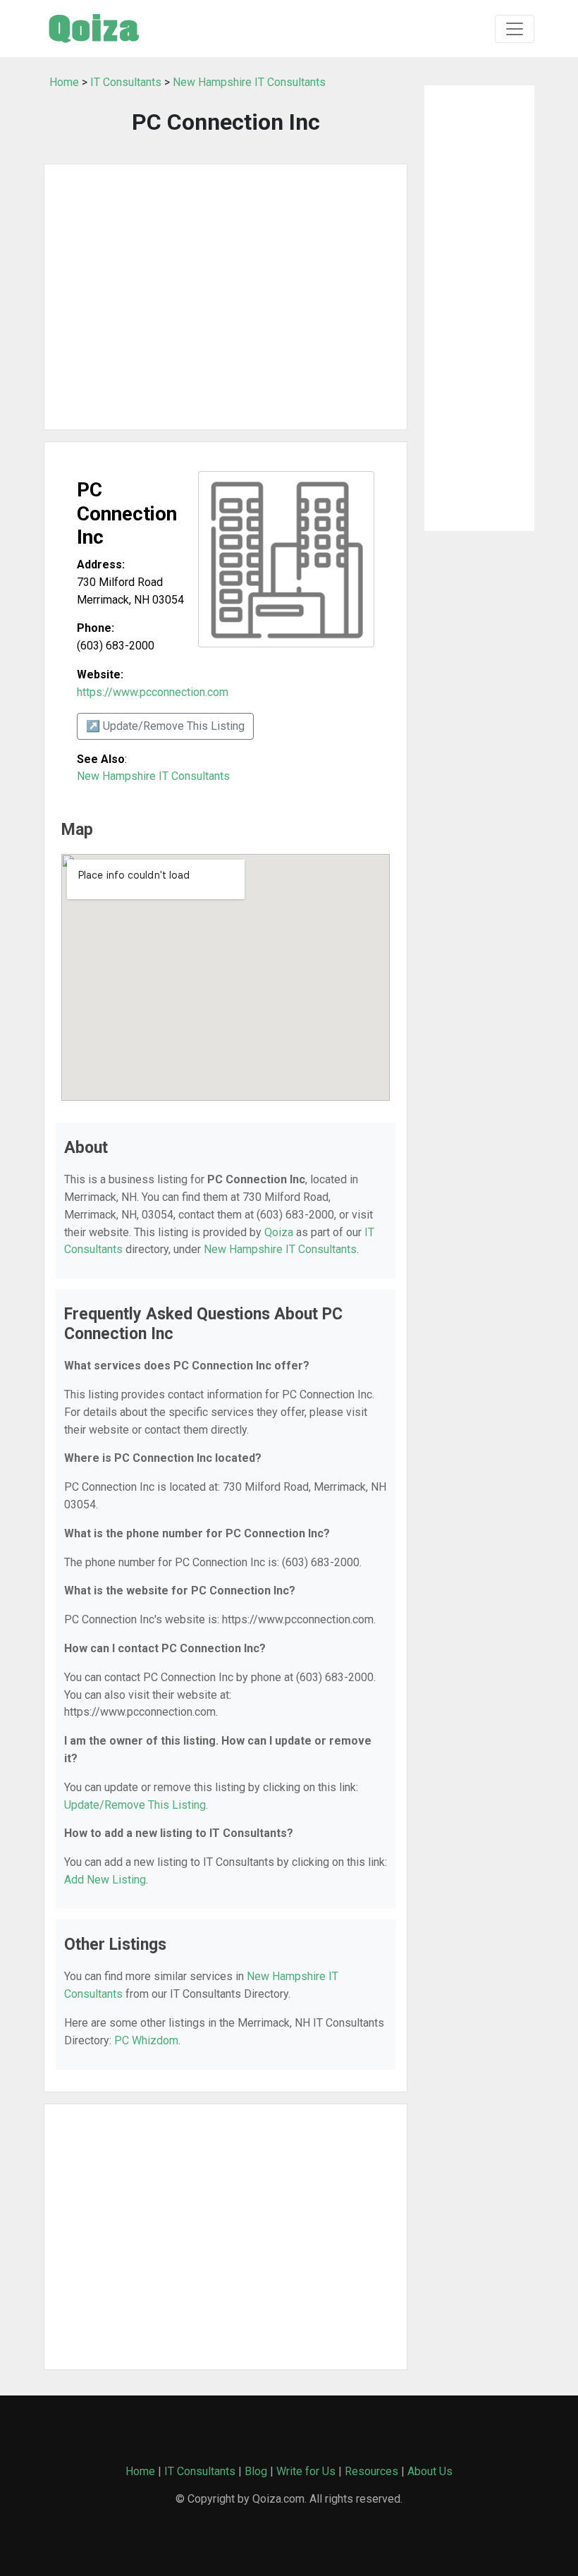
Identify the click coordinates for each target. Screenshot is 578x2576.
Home (64, 82)
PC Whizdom (146, 2040)
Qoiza (279, 1232)
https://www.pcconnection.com (153, 692)
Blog (256, 2471)
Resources (371, 2471)
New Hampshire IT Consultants (249, 82)
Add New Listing (105, 1880)
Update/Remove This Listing (135, 1805)
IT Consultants (126, 82)
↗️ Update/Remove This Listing (165, 726)
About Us (430, 2471)
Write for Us (306, 2471)
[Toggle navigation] (515, 29)
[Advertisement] (226, 297)
